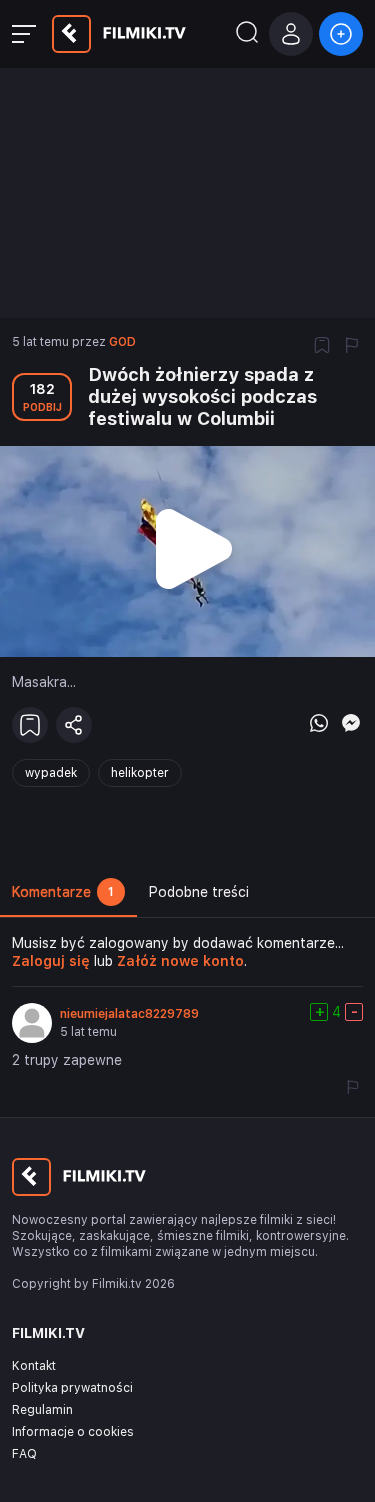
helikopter (140, 773)
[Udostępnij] (74, 725)
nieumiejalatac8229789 (129, 1014)
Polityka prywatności (72, 1388)
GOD (122, 342)
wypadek (51, 773)
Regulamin (42, 1410)
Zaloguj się (51, 961)
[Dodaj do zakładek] (322, 347)
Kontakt (34, 1366)
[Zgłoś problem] (352, 347)
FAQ (24, 1454)
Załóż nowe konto (180, 961)
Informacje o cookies (73, 1432)
